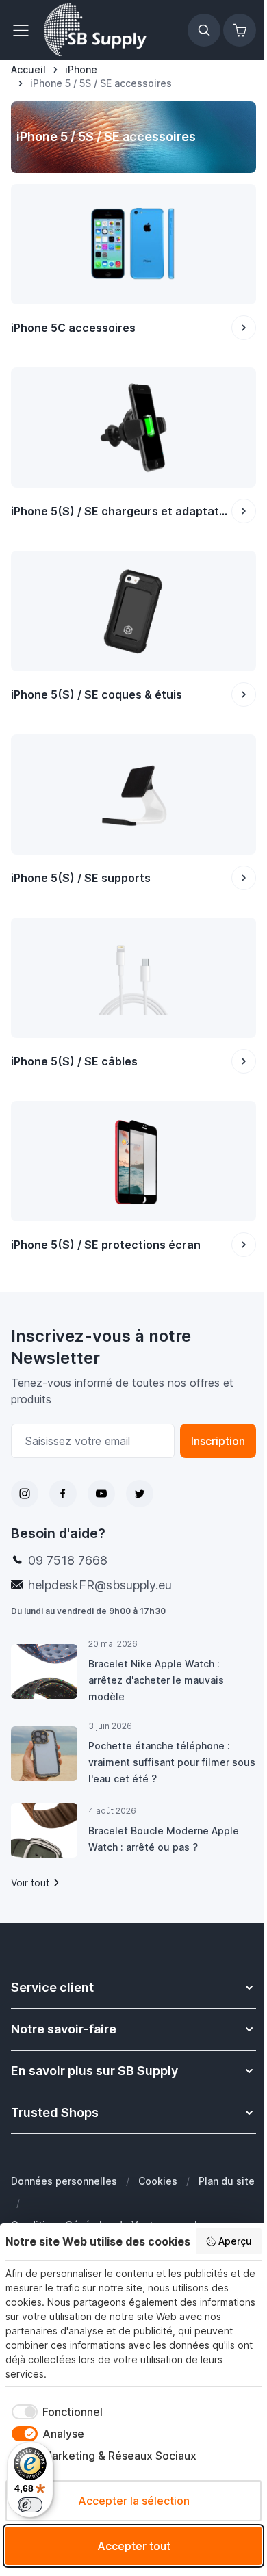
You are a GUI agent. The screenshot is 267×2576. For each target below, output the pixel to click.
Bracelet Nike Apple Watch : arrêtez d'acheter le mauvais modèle (156, 1680)
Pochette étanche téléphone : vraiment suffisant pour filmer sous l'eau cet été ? (172, 1762)
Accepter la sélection (134, 2501)
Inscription (218, 1441)
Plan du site (227, 2181)
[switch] (30, 2505)
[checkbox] (54, 2412)
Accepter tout (134, 2546)
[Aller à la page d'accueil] (95, 30)
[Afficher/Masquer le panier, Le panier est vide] (240, 30)
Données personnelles (64, 2181)
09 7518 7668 (68, 1560)
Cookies (158, 2181)
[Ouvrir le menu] (25, 30)
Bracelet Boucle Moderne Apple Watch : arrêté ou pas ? (164, 1839)
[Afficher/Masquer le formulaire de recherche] (204, 30)
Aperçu (235, 2241)
